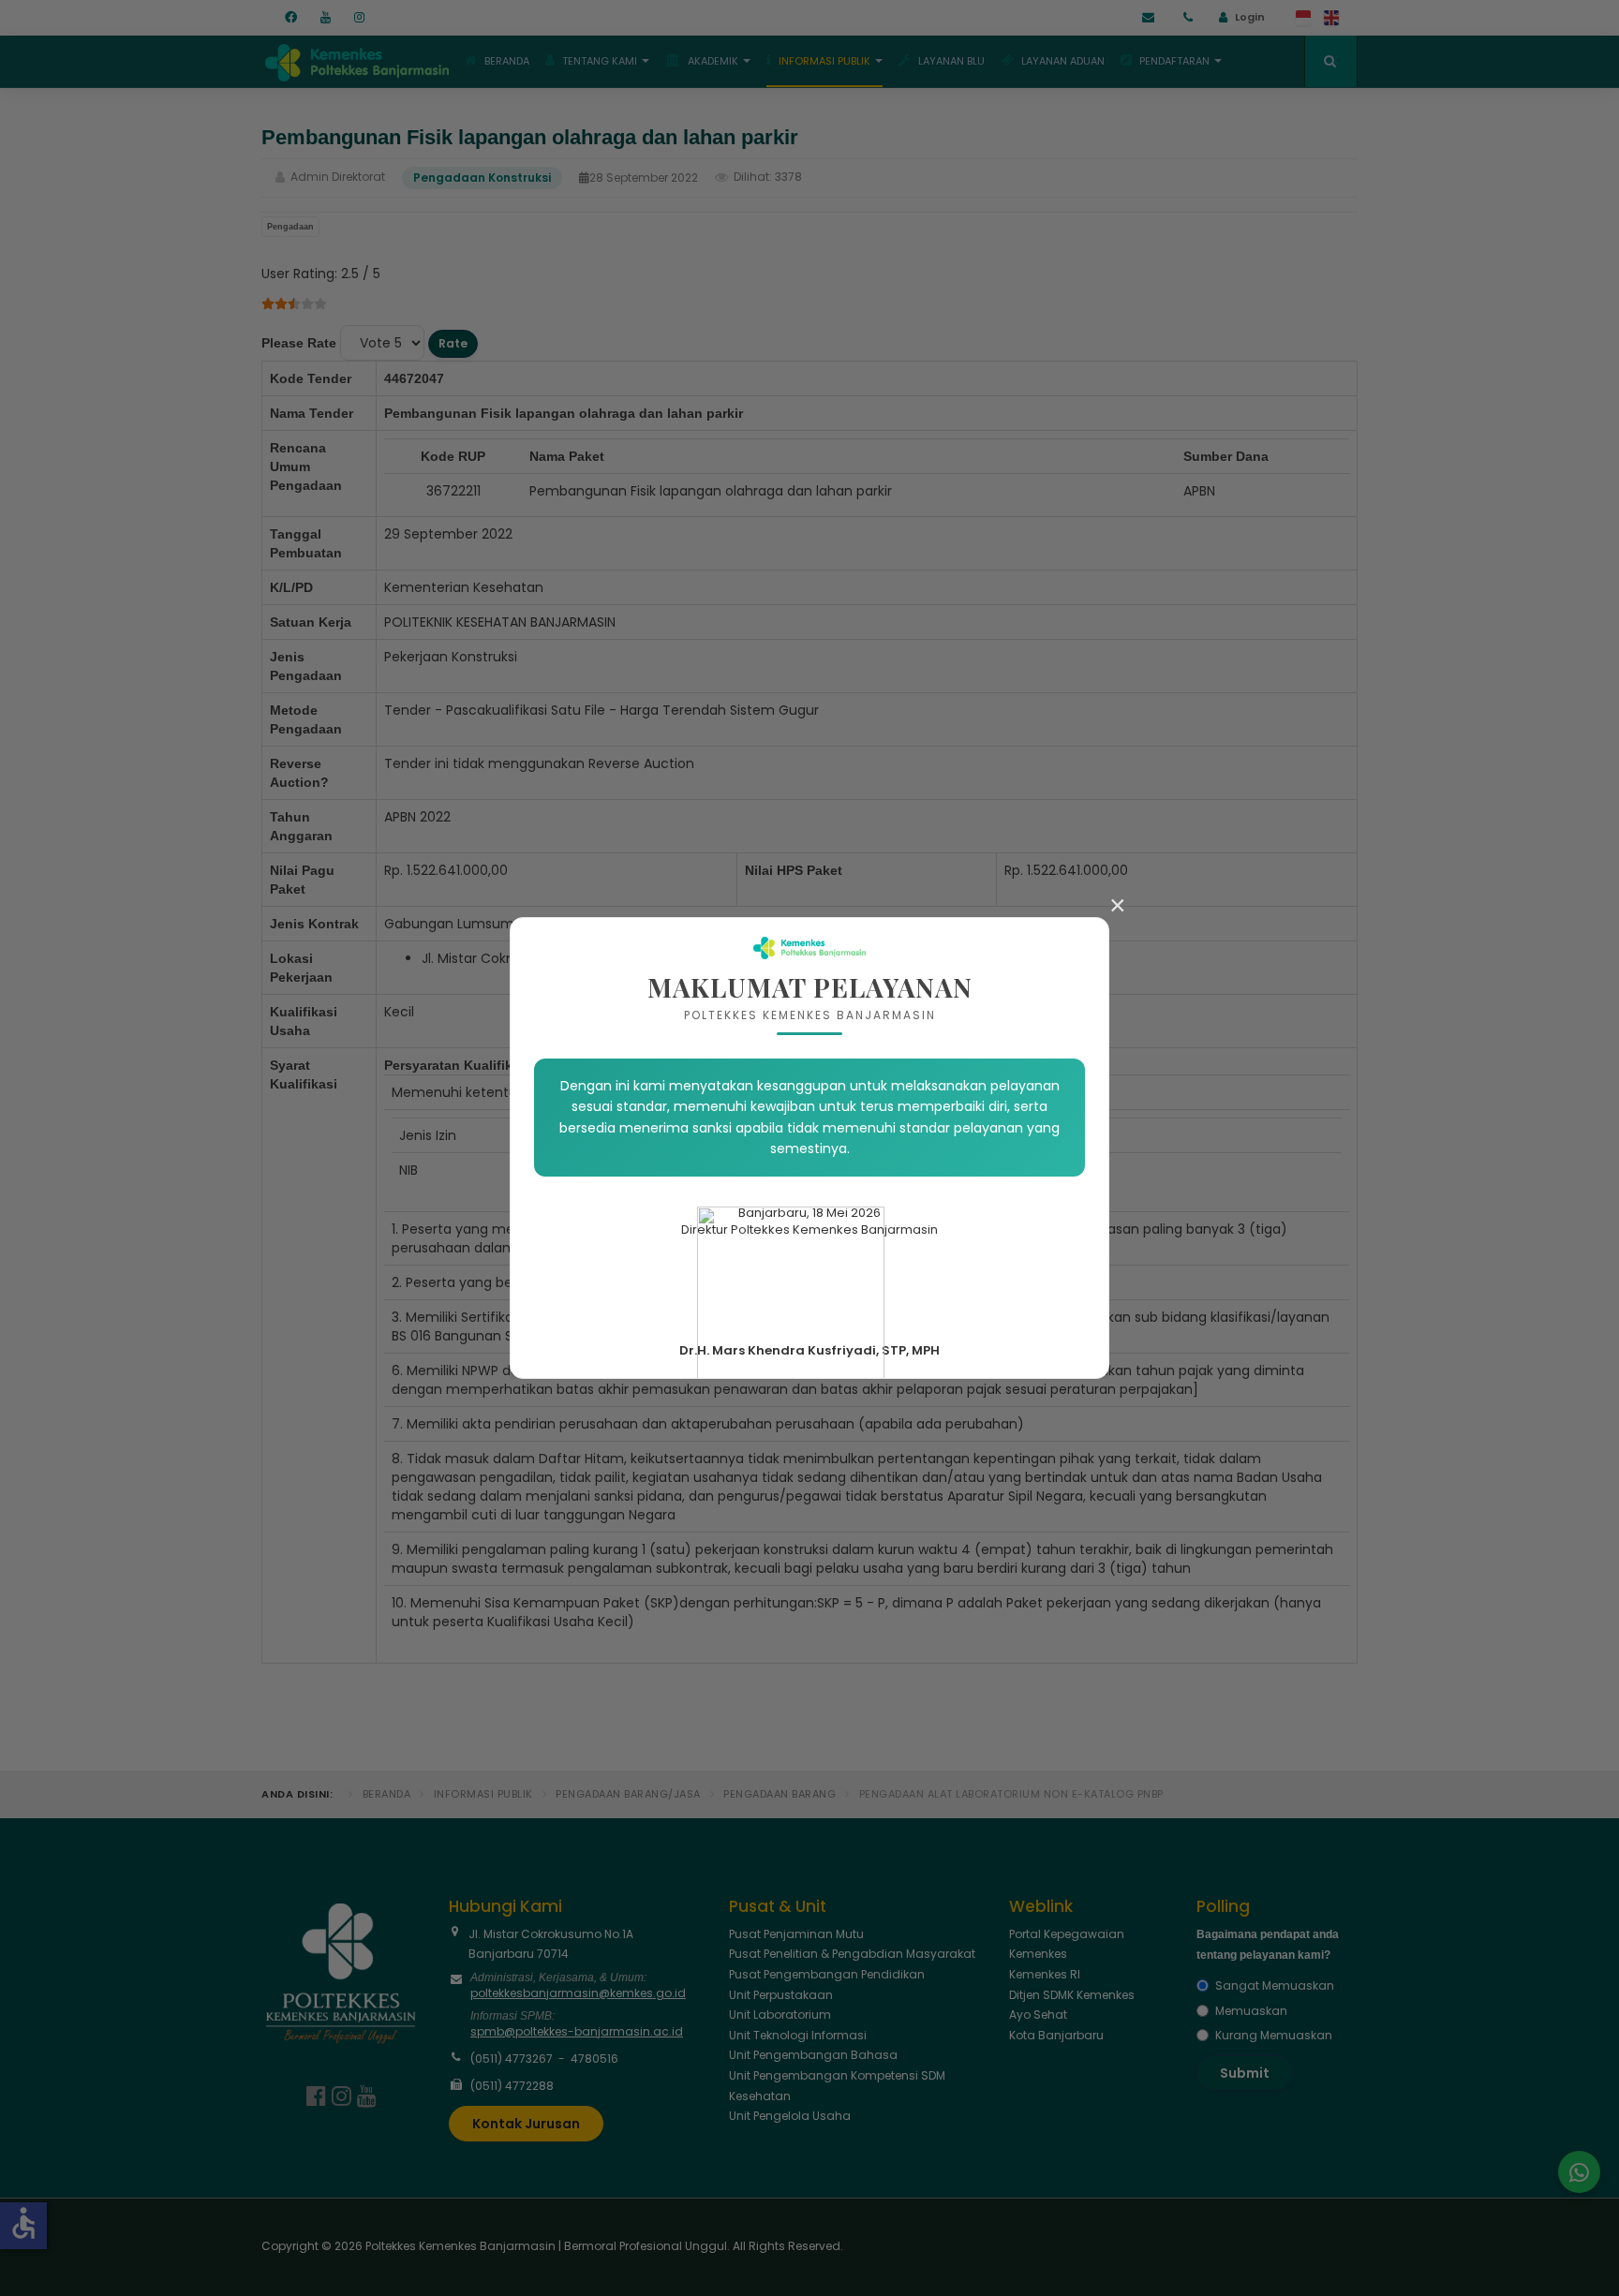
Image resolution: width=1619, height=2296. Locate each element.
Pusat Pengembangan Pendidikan (827, 1974)
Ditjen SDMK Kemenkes (1072, 1995)
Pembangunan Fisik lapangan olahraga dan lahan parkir (530, 137)
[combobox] (1331, 61)
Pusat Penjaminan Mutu (796, 1934)
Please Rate (299, 343)
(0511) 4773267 (512, 2059)
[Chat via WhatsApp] (1579, 2172)
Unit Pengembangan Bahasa (813, 2055)
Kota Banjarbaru (1056, 2035)
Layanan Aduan (1063, 61)
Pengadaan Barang (780, 1794)
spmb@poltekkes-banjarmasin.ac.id (577, 2031)
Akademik (713, 61)
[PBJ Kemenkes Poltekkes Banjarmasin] (355, 59)
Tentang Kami (600, 61)
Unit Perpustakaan (781, 1995)
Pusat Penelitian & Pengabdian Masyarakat (852, 1954)
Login (1250, 17)
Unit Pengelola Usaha (790, 2116)
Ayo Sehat (1038, 2015)
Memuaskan (1251, 2011)
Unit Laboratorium (780, 2015)
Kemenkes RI (1045, 1974)
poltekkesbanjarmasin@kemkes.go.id (578, 1993)
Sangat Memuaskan (1275, 1985)
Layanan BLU (951, 61)
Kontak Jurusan (526, 2124)
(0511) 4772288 (512, 2086)
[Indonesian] (1304, 18)
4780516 (594, 2059)
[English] (1332, 18)
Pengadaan (290, 227)
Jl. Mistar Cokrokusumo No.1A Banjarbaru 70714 (551, 1944)
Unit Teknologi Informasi (798, 2035)
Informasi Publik (824, 61)
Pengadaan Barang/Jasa (628, 1794)
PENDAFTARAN (1174, 61)
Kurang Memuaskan (1274, 2035)
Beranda (507, 61)
